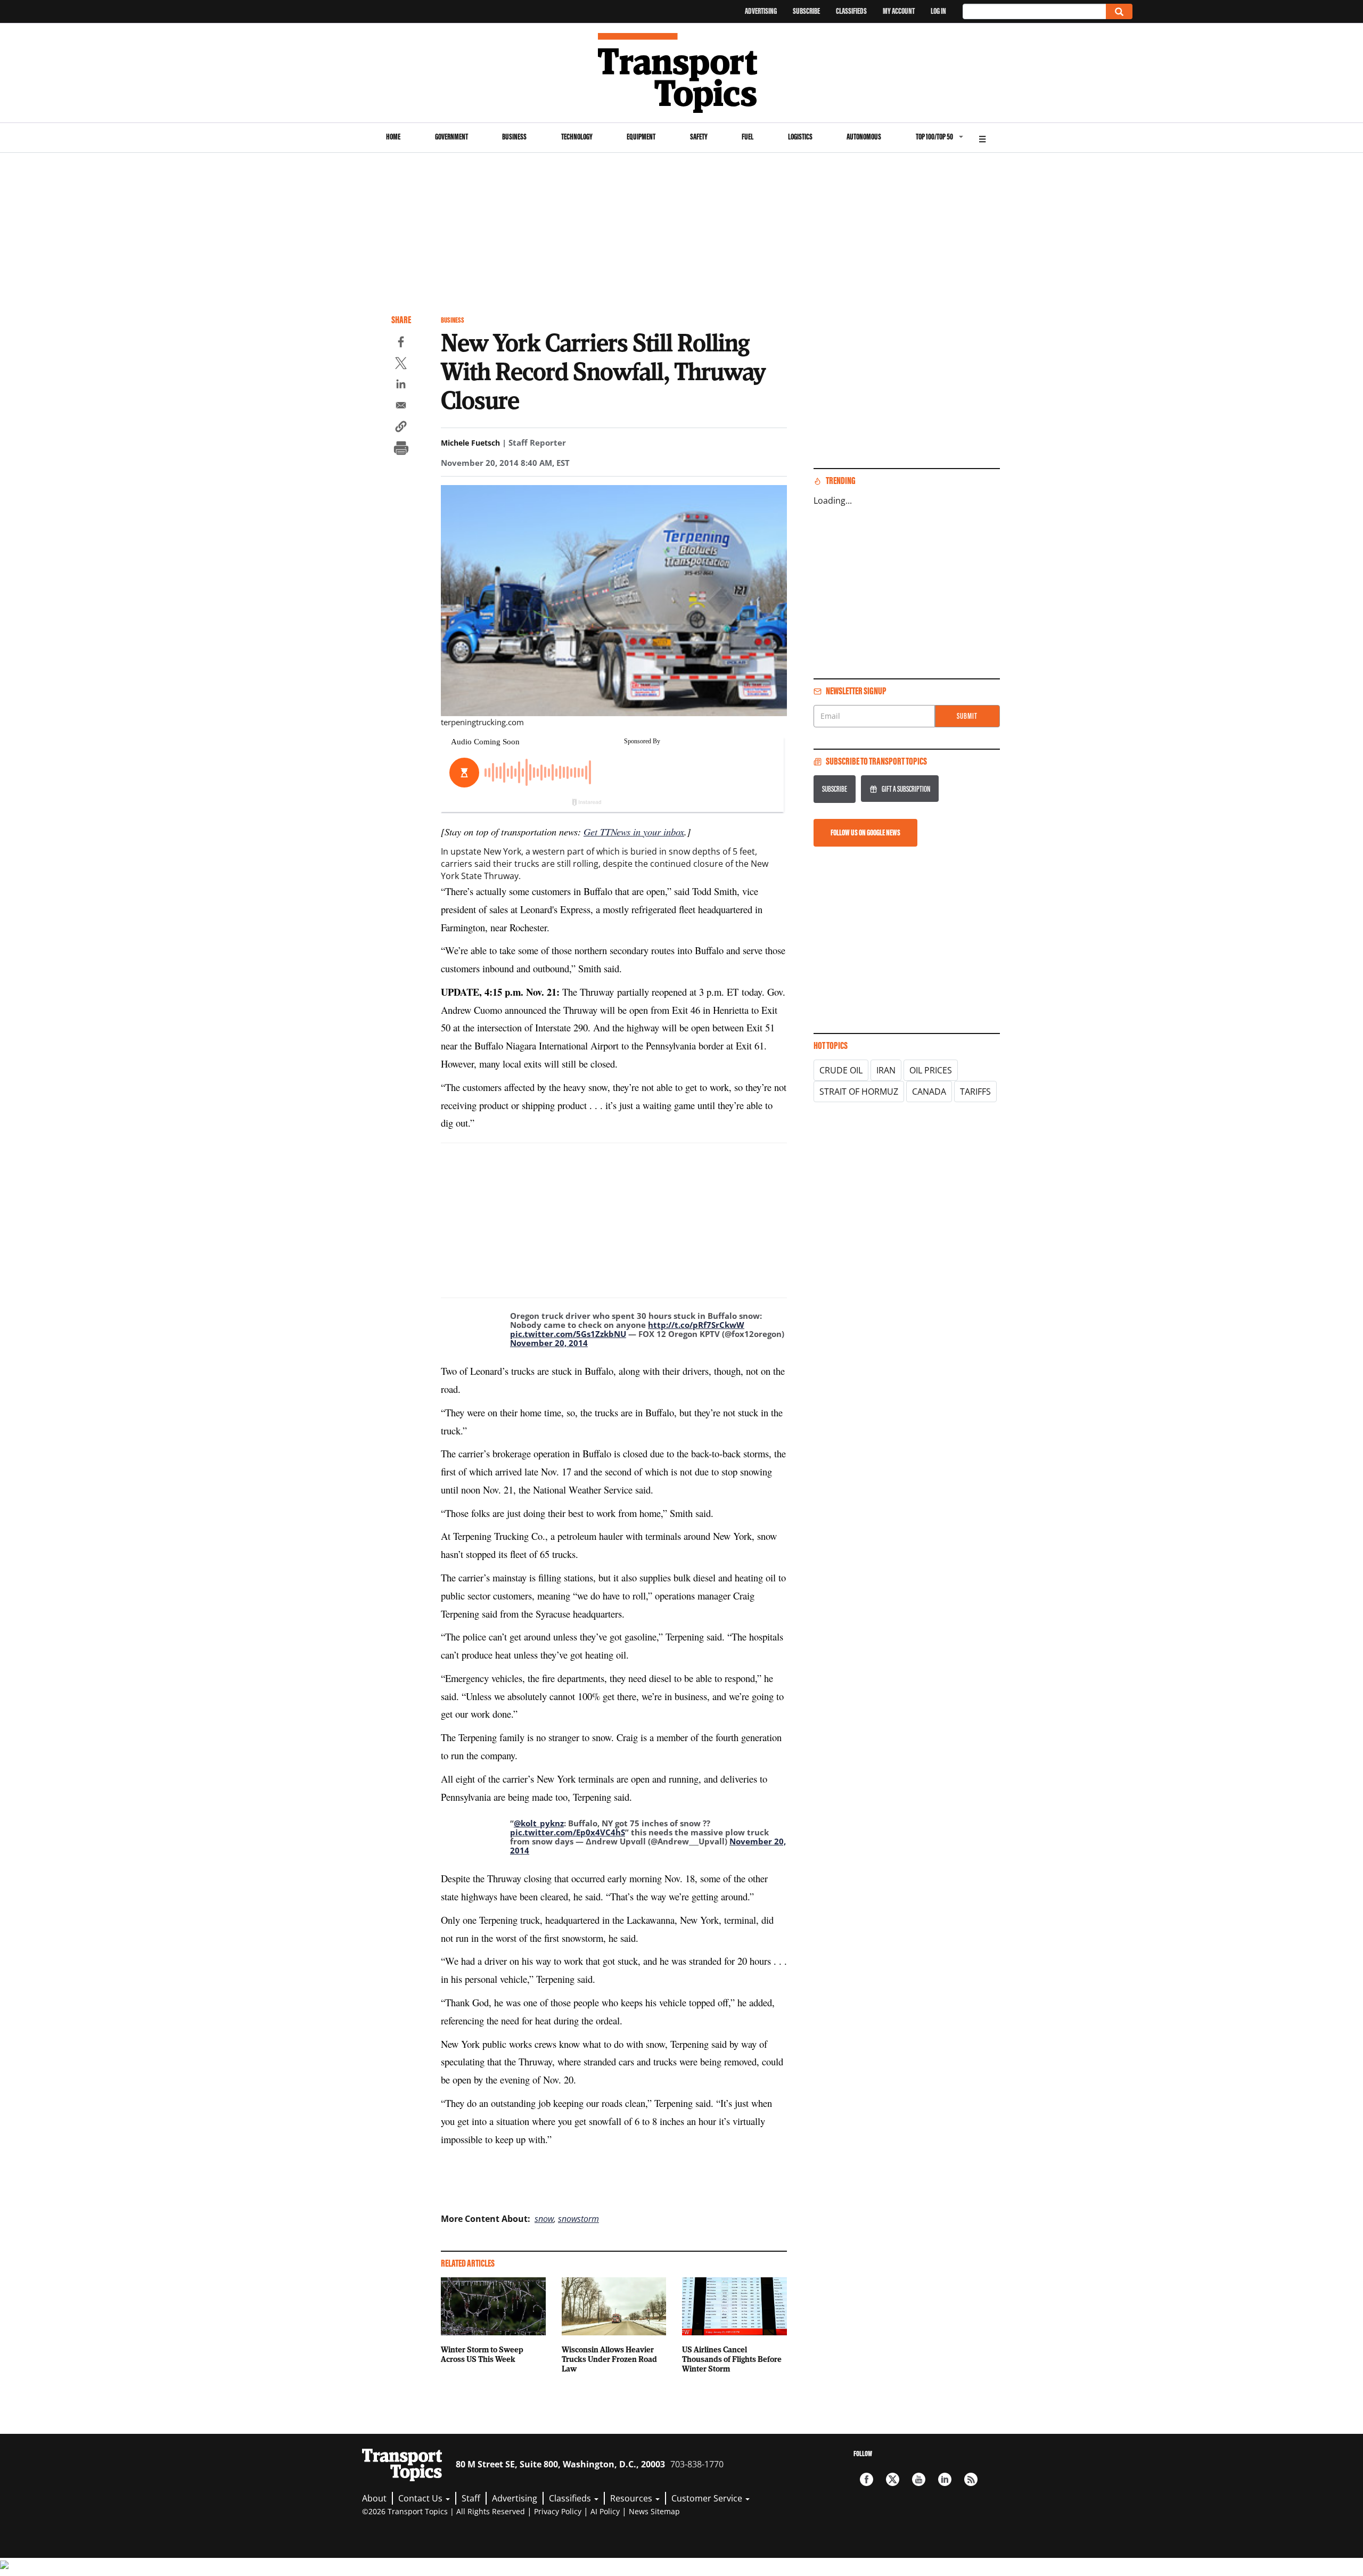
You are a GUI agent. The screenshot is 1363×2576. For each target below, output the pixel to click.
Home (393, 137)
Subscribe (806, 11)
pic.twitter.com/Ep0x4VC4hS (568, 1832)
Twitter (893, 2479)
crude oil (841, 1070)
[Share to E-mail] (401, 407)
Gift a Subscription (906, 789)
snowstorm (578, 2219)
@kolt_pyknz (539, 1823)
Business (514, 137)
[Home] (682, 73)
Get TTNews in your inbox (634, 831)
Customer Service (708, 2498)
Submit (967, 716)
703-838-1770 (697, 2464)
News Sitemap (654, 2511)
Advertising (761, 11)
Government (451, 137)
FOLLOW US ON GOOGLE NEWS (865, 832)
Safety (699, 137)
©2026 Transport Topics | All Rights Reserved (444, 2511)
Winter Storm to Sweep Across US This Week (482, 2354)
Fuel (748, 137)
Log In (938, 11)
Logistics (800, 137)
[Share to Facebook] (401, 343)
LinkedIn (945, 2479)
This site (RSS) (971, 2479)
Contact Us (421, 2498)
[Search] (1119, 11)
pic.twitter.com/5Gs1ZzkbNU (568, 1334)
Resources (632, 2498)
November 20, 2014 (549, 1343)
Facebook (867, 2479)
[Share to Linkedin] (401, 385)
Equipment (641, 137)
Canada (929, 1092)
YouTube (919, 2479)
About (374, 2498)
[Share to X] (401, 365)
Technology (577, 137)
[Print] (401, 449)
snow (544, 2219)
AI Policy (605, 2511)
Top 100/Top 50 (934, 137)
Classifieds (851, 11)
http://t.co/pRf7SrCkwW (696, 1325)
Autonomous (864, 137)
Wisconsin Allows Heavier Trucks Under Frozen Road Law (609, 2359)
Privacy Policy (558, 2511)
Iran (886, 1070)
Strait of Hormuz (859, 1092)
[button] (401, 428)
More (982, 138)
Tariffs (975, 1092)
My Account (899, 11)
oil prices (931, 1070)
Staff (471, 2498)
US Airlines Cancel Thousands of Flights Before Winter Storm (732, 2359)
